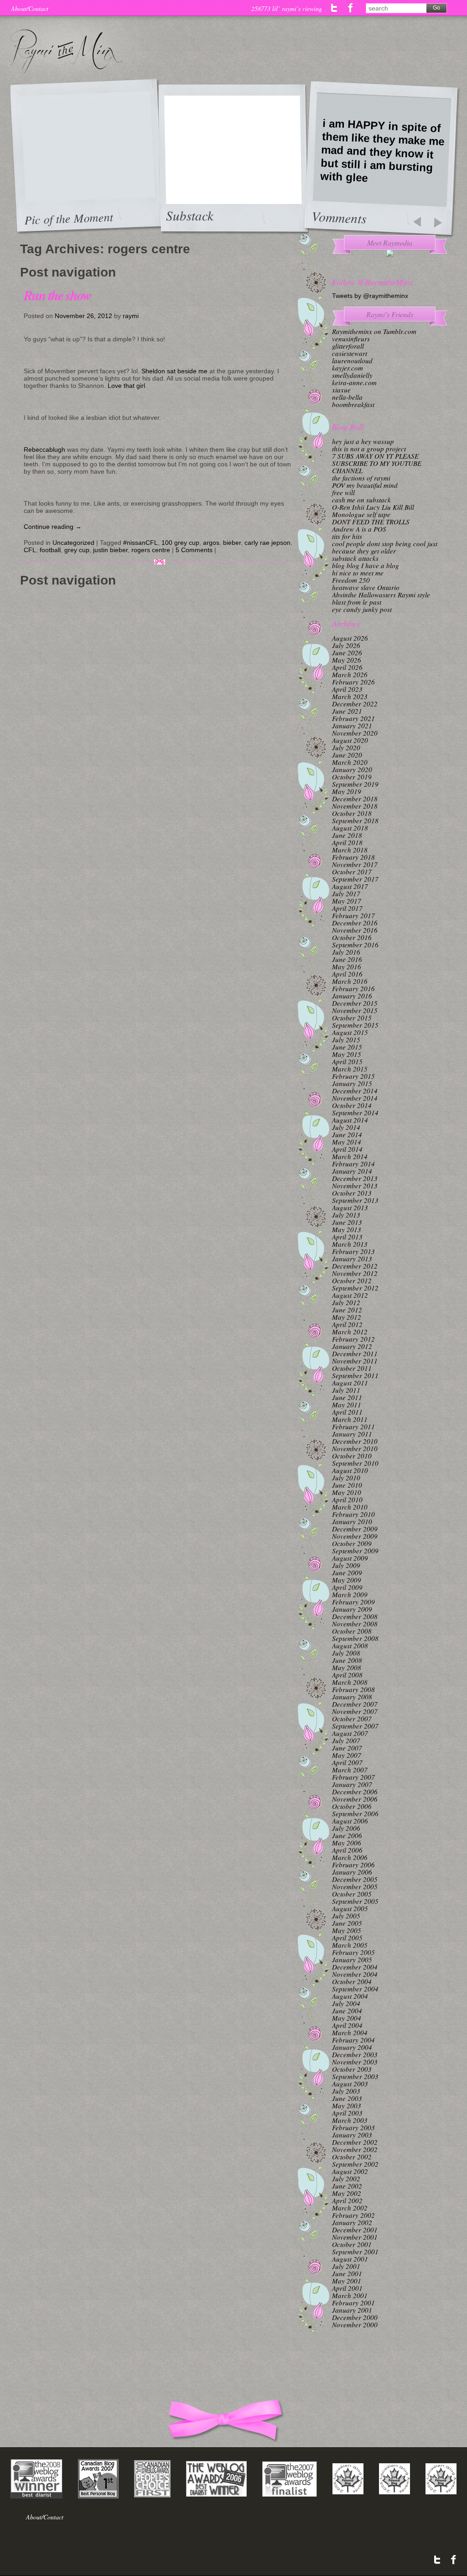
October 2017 (352, 872)
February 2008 (353, 1689)
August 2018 (350, 828)
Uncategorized (73, 543)
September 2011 (355, 1375)
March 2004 (350, 2033)
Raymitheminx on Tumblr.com (374, 331)
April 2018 (347, 842)
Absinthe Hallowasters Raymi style (381, 595)
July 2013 (346, 1215)
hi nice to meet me (358, 573)
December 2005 (355, 1879)
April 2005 (347, 1938)
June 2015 (347, 1047)
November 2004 (355, 1974)
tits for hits (347, 536)
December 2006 (355, 1792)
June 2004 (347, 2011)
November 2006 (355, 1799)
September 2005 (355, 1901)
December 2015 (355, 1003)
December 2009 (355, 1529)
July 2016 (346, 952)
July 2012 (346, 1302)
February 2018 (353, 857)
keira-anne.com (354, 382)
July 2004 (346, 2003)
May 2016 (347, 967)
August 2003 (350, 2084)
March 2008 (350, 1682)
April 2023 (347, 689)
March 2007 (350, 1770)
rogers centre (151, 550)
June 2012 (347, 1310)
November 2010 (355, 1448)
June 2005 (347, 1923)
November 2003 (355, 2062)
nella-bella (347, 397)
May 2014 (347, 1142)
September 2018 (355, 820)
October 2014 (352, 1105)
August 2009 (350, 1558)
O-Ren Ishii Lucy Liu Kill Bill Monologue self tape (373, 511)
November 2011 (355, 1361)
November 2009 (355, 1536)
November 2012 (355, 1273)
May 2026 (347, 660)
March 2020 (350, 762)
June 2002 (347, 2186)
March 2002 (350, 2208)
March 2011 (350, 1419)
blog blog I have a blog (366, 565)
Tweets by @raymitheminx (370, 296)
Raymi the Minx (66, 52)
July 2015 (346, 1040)
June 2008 (347, 1660)
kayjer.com (348, 368)
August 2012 (350, 1295)
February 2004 (353, 2040)
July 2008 (346, 1653)
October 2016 (352, 937)
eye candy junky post (362, 609)
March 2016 (350, 981)
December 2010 (355, 1441)
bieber (232, 543)
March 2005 (350, 1945)
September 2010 (355, 1463)
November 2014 (355, 1098)
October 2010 (352, 1456)
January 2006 (352, 1872)
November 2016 (355, 930)
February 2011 (353, 1426)
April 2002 (347, 2200)
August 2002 (350, 2171)
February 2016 (353, 988)
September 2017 (355, 879)
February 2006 (353, 1865)
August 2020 (350, 740)
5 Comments (194, 550)
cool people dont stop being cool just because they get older (385, 547)
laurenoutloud (352, 361)
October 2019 (352, 777)
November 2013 (355, 1186)
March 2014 (350, 1156)
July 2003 (346, 2091)
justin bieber (110, 550)
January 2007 (352, 1784)
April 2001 (347, 2288)
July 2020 (346, 747)
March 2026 (350, 674)
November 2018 (355, 806)
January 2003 (352, 2135)
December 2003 (355, 2054)
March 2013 (350, 1244)
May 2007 (347, 1755)
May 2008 (347, 1667)
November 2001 (355, 2237)
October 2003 (352, 2069)
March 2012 (350, 1332)
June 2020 (347, 755)
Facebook (350, 8)
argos (211, 543)
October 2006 (352, 1806)
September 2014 (355, 1113)
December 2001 (355, 2230)
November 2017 (355, 864)
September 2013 (355, 1200)
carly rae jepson (267, 543)
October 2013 (352, 1193)
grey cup (77, 550)
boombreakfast (353, 404)
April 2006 (347, 1850)
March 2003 (350, 2120)
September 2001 (355, 2252)
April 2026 (347, 667)
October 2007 (352, 1719)
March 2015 (350, 1069)
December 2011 (355, 1353)
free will (343, 492)
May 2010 (347, 1492)
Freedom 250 (351, 580)
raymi (131, 316)
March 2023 (350, 696)
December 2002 (355, 2142)
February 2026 (353, 682)
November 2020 (355, 733)
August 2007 (350, 1733)
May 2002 (347, 2193)
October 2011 (352, 1368)
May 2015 (347, 1054)
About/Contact (30, 8)
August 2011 (350, 1383)
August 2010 (350, 1470)
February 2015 (353, 1076)
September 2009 (355, 1551)
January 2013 (352, 1259)
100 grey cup (180, 543)
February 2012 (353, 1339)
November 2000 (355, 2325)
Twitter (335, 8)
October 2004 (352, 1981)
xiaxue (341, 390)
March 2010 (350, 1507)
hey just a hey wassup (363, 441)
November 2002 (355, 2149)
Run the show (57, 295)
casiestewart (350, 353)
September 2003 (355, 2076)
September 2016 (355, 945)
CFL (30, 550)
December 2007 (355, 1704)
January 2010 (352, 1521)
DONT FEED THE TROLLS (371, 522)
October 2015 (352, 1018)
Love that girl (126, 386)
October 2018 (352, 813)
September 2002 (355, 2164)
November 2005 (355, 1886)
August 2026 (350, 638)
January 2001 (352, 2310)
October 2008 (352, 1631)
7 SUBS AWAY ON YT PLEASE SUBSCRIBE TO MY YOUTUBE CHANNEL (377, 463)
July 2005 (346, 1916)
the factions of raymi (361, 478)
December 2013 (355, 1178)
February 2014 (353, 1164)
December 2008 (355, 1616)
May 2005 (347, 1930)
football (50, 550)
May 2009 (347, 1580)
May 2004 (347, 2018)
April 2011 (347, 1412)
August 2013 (350, 1207)
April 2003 (347, 2113)
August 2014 (350, 1120)
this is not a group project (369, 449)
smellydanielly (352, 375)
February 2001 (353, 2303)
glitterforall (348, 346)
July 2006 (346, 1828)
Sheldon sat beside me (174, 371)
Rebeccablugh (44, 449)
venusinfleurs (351, 339)
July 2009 (346, 1565)
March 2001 (350, 2295)
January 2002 (352, 2222)
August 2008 (350, 1646)
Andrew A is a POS (359, 529)
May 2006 (347, 1843)
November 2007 (355, 1711)
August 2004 (350, 1996)
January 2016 (352, 996)
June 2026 (347, 653)
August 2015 (350, 1032)
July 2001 (346, 2266)
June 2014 (347, 1134)
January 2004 (352, 2047)
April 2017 (347, 908)
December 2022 (355, 704)
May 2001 (347, 2281)
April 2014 (347, 1149)
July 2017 (346, 894)
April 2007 (347, 1762)
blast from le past (357, 602)
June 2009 (347, 1573)
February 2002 (353, 2215)
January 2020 (352, 769)
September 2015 (355, 1025)
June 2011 (347, 1397)
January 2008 (352, 1697)
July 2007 (346, 1740)
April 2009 (347, 1587)
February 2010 (353, 1514)
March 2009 (350, 1594)
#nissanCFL (140, 543)
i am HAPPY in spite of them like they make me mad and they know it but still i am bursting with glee (382, 151)
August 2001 (350, 2259)
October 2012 (352, 1280)
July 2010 (346, 1478)
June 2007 (347, 1748)
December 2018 (355, 799)
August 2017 (350, 886)
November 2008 (355, 1624)
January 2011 (352, 1434)
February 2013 (353, 1251)
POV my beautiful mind (365, 485)
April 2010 (347, 1500)
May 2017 (347, 901)
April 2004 (347, 2025)
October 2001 (352, 2244)
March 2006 (350, 1857)
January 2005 (352, 1959)
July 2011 (346, 1390)
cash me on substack (361, 500)
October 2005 (352, 1894)
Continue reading (53, 527)
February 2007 (353, 1777)
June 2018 (347, 835)
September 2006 (355, 1813)
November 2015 (355, 1010)
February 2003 (353, 2127)
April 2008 (347, 1675)
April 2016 (347, 974)
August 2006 (350, 1821)
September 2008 (355, 1638)
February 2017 (353, 915)
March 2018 (350, 850)
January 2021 (352, 726)
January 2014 (352, 1171)
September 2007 (355, 1726)
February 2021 (353, 718)
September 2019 (355, 784)
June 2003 (347, 2098)
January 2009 (352, 1609)
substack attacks (355, 558)
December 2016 (355, 923)
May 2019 (347, 791)
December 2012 (355, 1266)
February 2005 (353, 1952)
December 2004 (355, 1967)
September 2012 (355, 1288)
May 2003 (347, 2106)
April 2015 (347, 1061)
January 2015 (352, 1083)
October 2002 (352, 2157)
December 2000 (355, 2317)
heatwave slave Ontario (366, 587)
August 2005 (350, 1908)
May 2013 (347, 1229)
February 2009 (353, 1602)
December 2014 (355, 1091)
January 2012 (352, 1346)
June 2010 (347, 1485)
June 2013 (347, 1222)
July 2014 (346, 1127)
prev (417, 223)
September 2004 (355, 1989)
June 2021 (347, 711)
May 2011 (347, 1405)
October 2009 (352, 1543)
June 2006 (347, 1835)
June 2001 (347, 2273)
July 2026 (346, 645)
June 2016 (347, 959)
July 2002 (346, 2179)
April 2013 (347, 1237)
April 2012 (347, 1324)
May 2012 (347, 1317)
